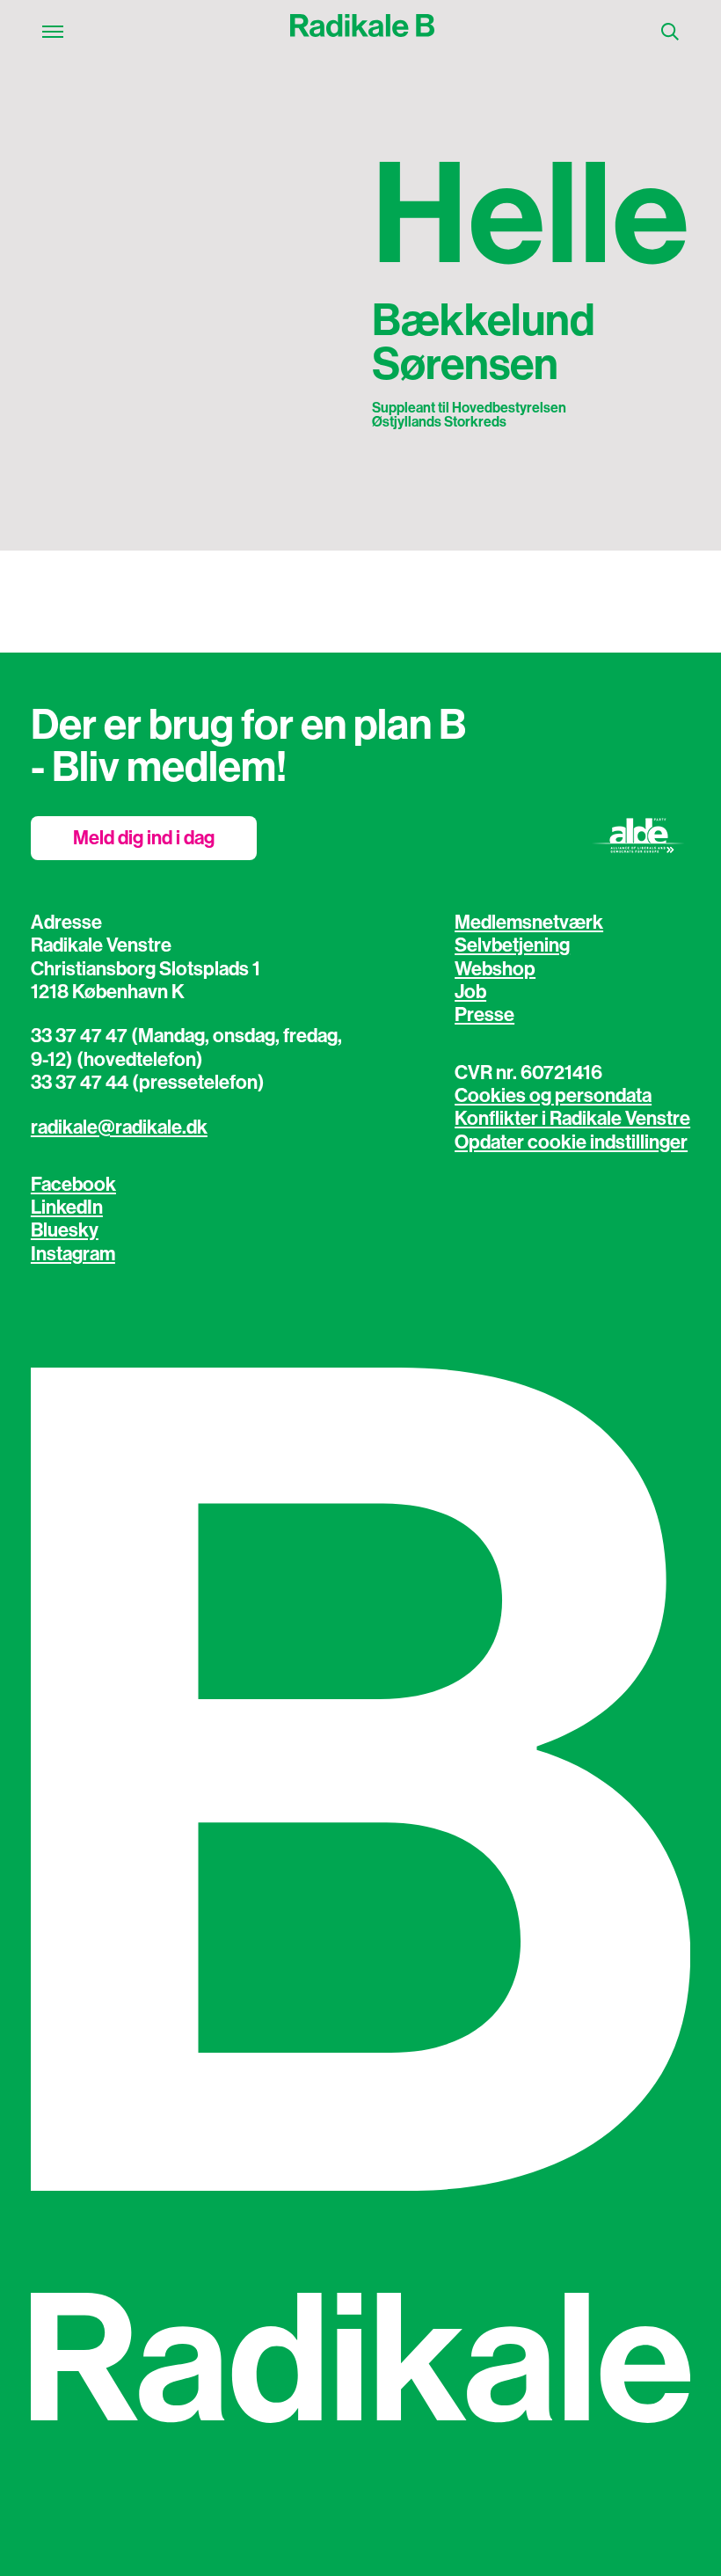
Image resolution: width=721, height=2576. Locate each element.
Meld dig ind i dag (144, 838)
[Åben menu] (53, 32)
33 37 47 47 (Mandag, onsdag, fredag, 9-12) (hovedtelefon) (186, 1047)
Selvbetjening (512, 945)
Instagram (73, 1254)
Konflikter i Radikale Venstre (572, 1119)
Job (470, 992)
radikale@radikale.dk (119, 1127)
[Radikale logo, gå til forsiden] (362, 32)
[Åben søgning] (670, 32)
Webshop (495, 969)
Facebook (73, 1185)
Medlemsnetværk (529, 923)
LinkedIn (67, 1208)
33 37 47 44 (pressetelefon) (148, 1083)
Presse (484, 1015)
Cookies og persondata (553, 1096)
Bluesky (65, 1230)
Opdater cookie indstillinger (571, 1142)
